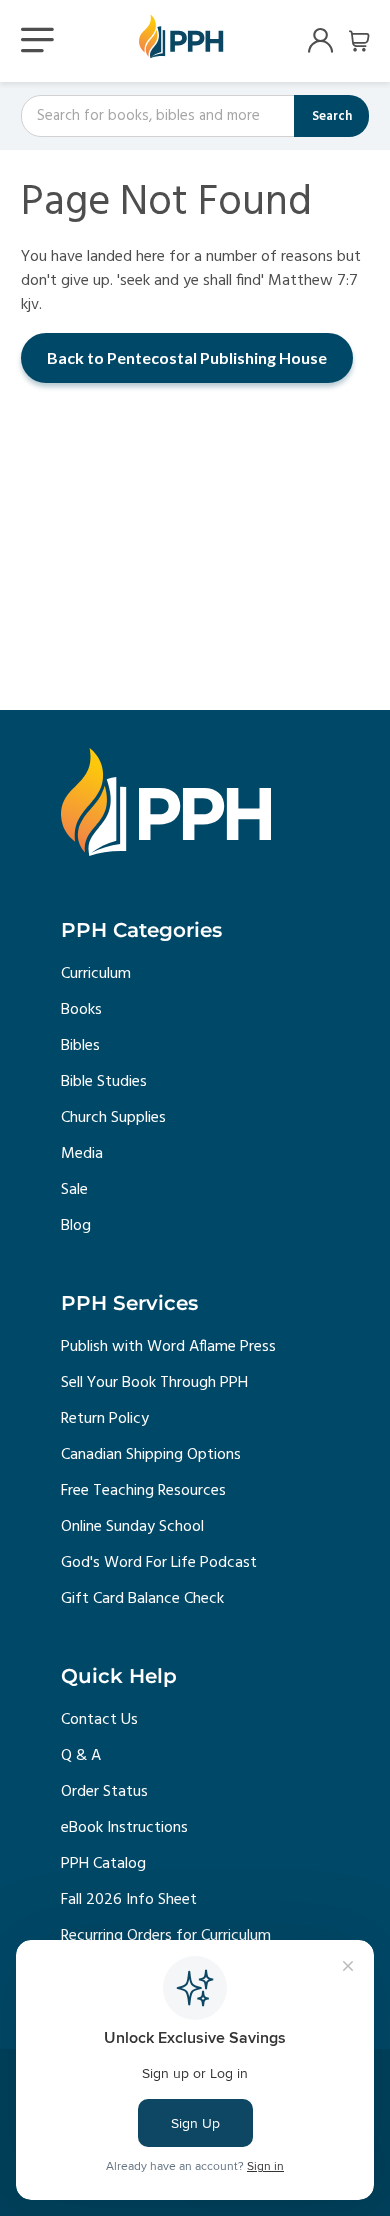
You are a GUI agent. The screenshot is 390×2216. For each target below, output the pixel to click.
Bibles (80, 1046)
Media (82, 1154)
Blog (76, 1226)
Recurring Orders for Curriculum (166, 1936)
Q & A (81, 1756)
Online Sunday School (132, 1527)
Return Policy (105, 1419)
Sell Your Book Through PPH (154, 1383)
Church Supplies (113, 1118)
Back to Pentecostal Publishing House (187, 357)
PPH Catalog (103, 1864)
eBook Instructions (124, 1828)
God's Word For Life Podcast (159, 1563)
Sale (74, 1190)
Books (81, 1010)
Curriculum (96, 974)
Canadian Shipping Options (151, 1455)
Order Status (104, 1792)
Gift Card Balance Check (142, 1599)
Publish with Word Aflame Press (168, 1347)
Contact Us (99, 1720)
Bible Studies (104, 1082)
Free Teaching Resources (143, 1491)
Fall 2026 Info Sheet (129, 1900)
